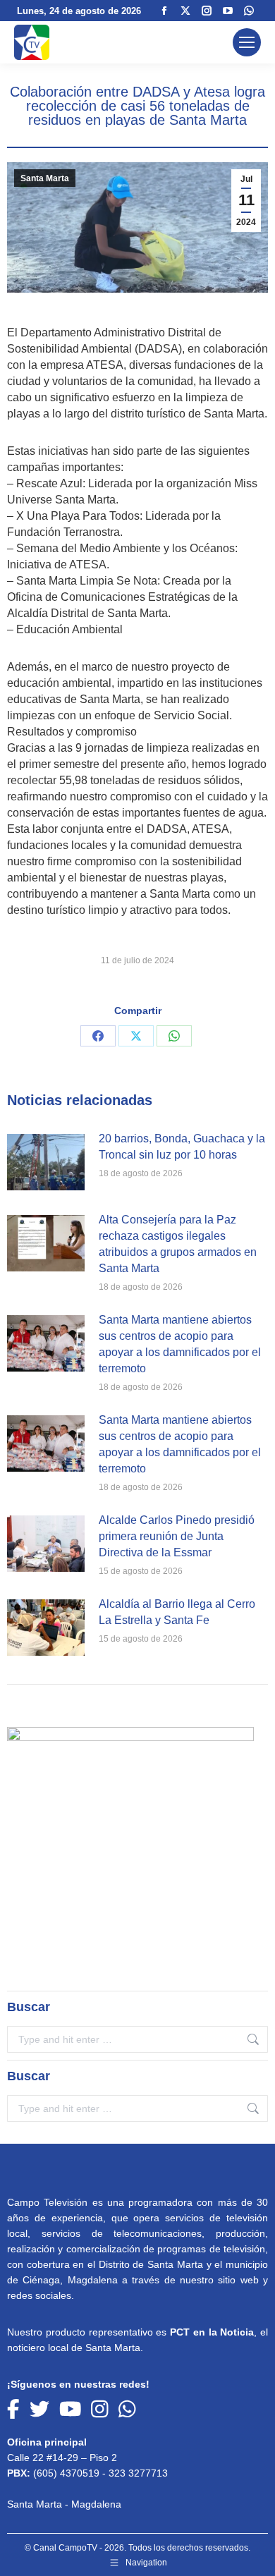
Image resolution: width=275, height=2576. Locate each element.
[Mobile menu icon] (247, 42)
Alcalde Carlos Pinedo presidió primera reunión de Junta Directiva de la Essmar (177, 1536)
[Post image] (46, 1162)
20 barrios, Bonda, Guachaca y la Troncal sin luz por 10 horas (182, 1147)
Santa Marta (45, 178)
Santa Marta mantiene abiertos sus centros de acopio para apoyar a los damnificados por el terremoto (180, 1344)
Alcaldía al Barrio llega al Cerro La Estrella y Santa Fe (177, 1612)
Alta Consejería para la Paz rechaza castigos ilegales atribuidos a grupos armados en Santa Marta (178, 1244)
